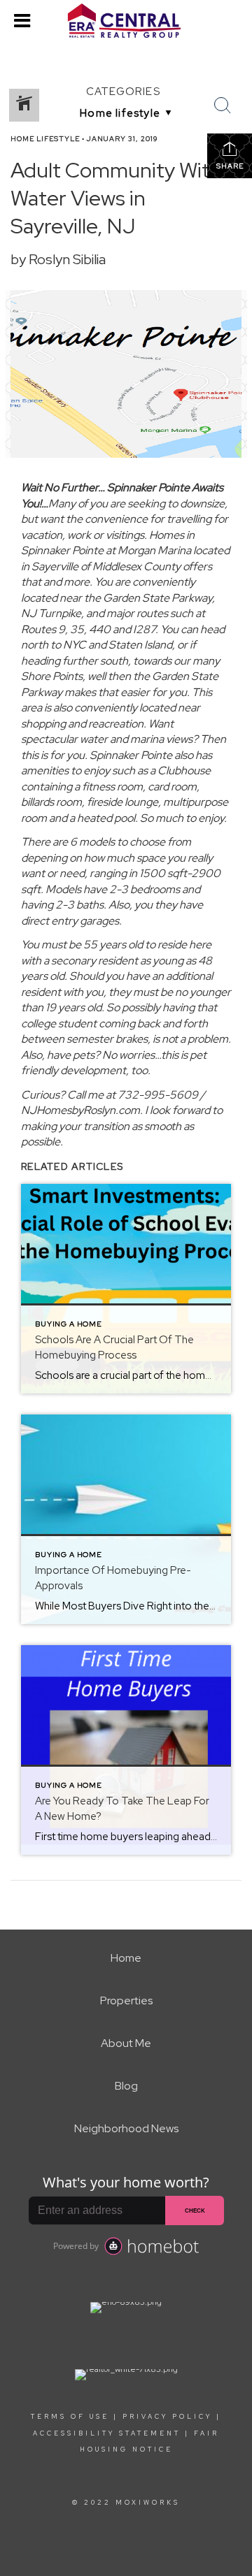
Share (230, 166)
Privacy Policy (167, 2417)
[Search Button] (223, 106)
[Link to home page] (126, 21)
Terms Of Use (70, 2417)
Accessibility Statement (107, 2433)
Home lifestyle (45, 139)
